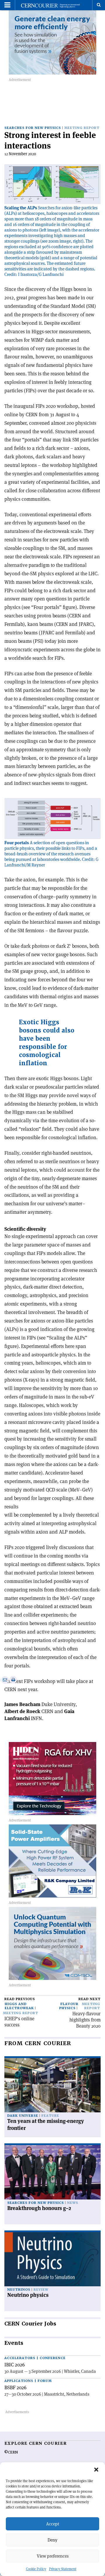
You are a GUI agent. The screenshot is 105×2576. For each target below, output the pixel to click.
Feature (50, 2116)
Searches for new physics (33, 128)
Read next (90, 1999)
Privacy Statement (63, 2569)
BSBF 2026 (15, 2387)
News (73, 2203)
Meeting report (82, 128)
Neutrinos (19, 2290)
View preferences (53, 2556)
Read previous (20, 1999)
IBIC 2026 (15, 2365)
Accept (53, 2524)
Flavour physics (69, 2006)
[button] (96, 2470)
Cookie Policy (36, 2569)
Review (41, 2290)
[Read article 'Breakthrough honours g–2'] (52, 2172)
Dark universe (23, 2116)
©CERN (11, 2452)
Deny (52, 2540)
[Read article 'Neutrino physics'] (52, 2259)
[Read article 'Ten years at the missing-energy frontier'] (52, 2085)
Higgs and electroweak (19, 2006)
